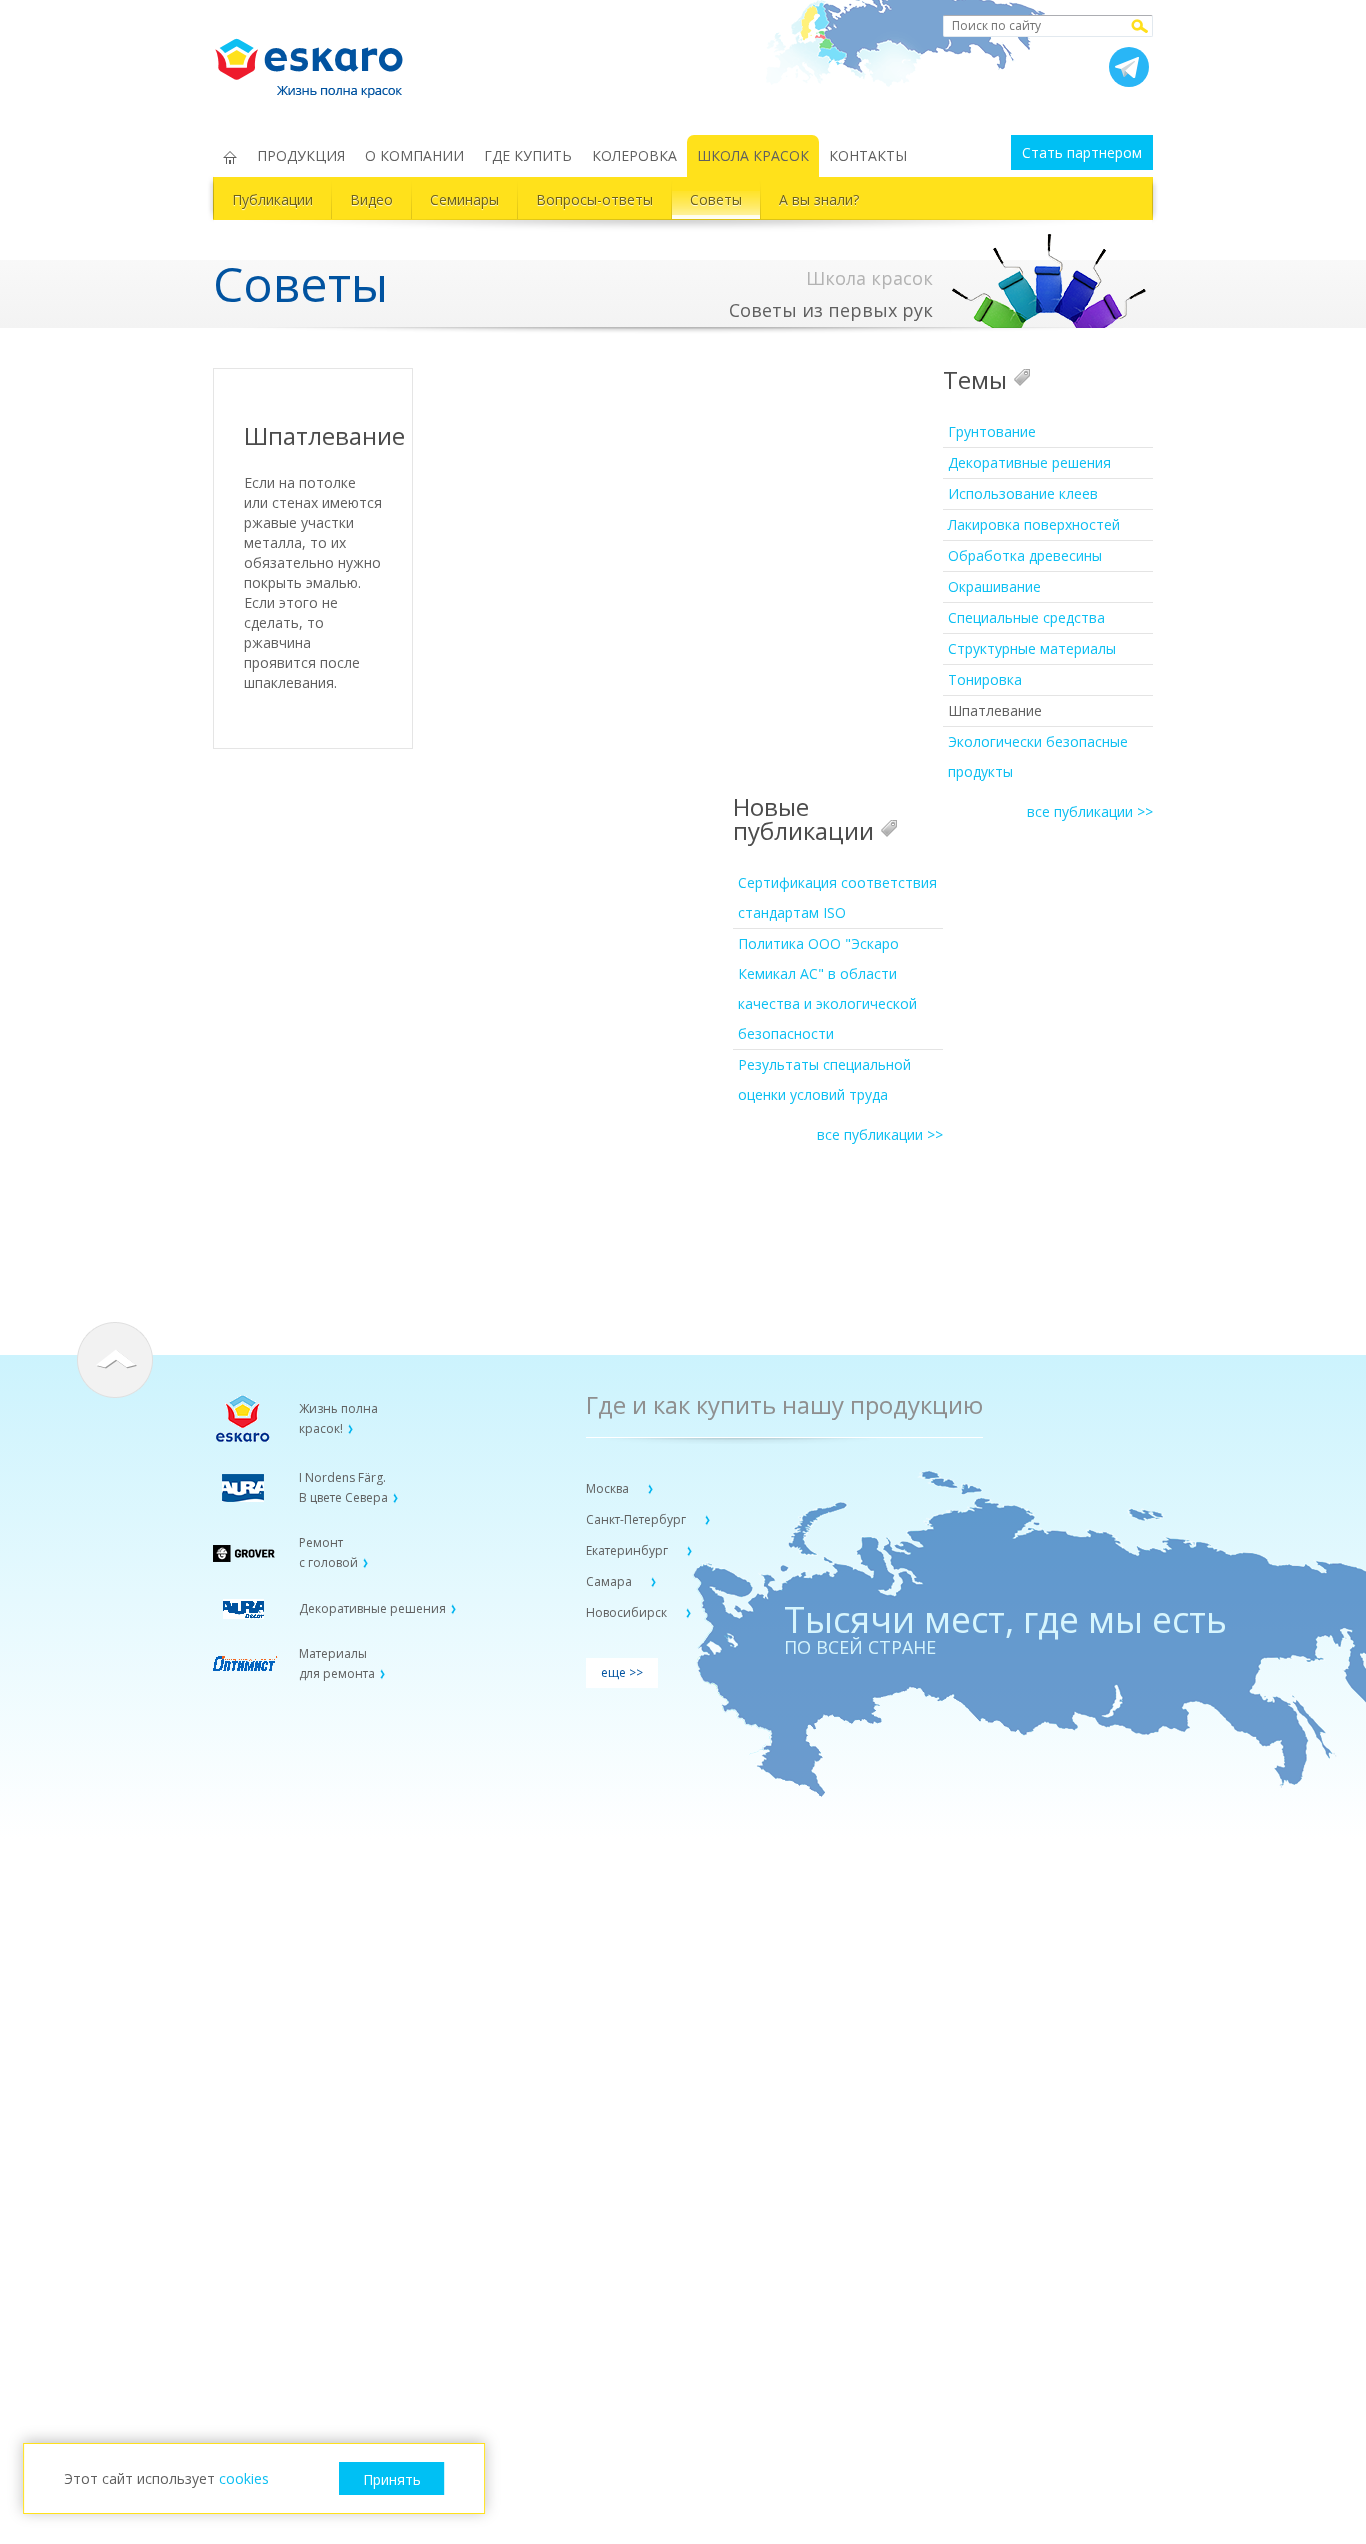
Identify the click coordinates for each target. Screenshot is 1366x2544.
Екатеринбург (628, 1550)
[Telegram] (1129, 67)
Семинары (464, 199)
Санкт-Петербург (637, 1519)
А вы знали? (819, 199)
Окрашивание (994, 586)
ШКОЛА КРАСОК (753, 155)
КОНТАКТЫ (868, 155)
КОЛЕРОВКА (634, 155)
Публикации (272, 199)
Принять (392, 2479)
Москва (609, 1488)
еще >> (622, 1672)
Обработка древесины (1025, 555)
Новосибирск (628, 1612)
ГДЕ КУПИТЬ (528, 155)
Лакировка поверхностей (1034, 524)
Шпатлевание (995, 710)
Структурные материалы (1032, 648)
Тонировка (985, 679)
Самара (610, 1581)
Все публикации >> (1090, 811)
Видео (371, 199)
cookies (244, 2478)
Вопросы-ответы (594, 199)
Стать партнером (1082, 152)
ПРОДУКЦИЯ (301, 155)
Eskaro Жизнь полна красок (319, 60)
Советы (716, 199)
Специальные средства (1026, 617)
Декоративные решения (1029, 462)
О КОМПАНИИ (414, 155)
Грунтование (992, 431)
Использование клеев (1023, 493)
